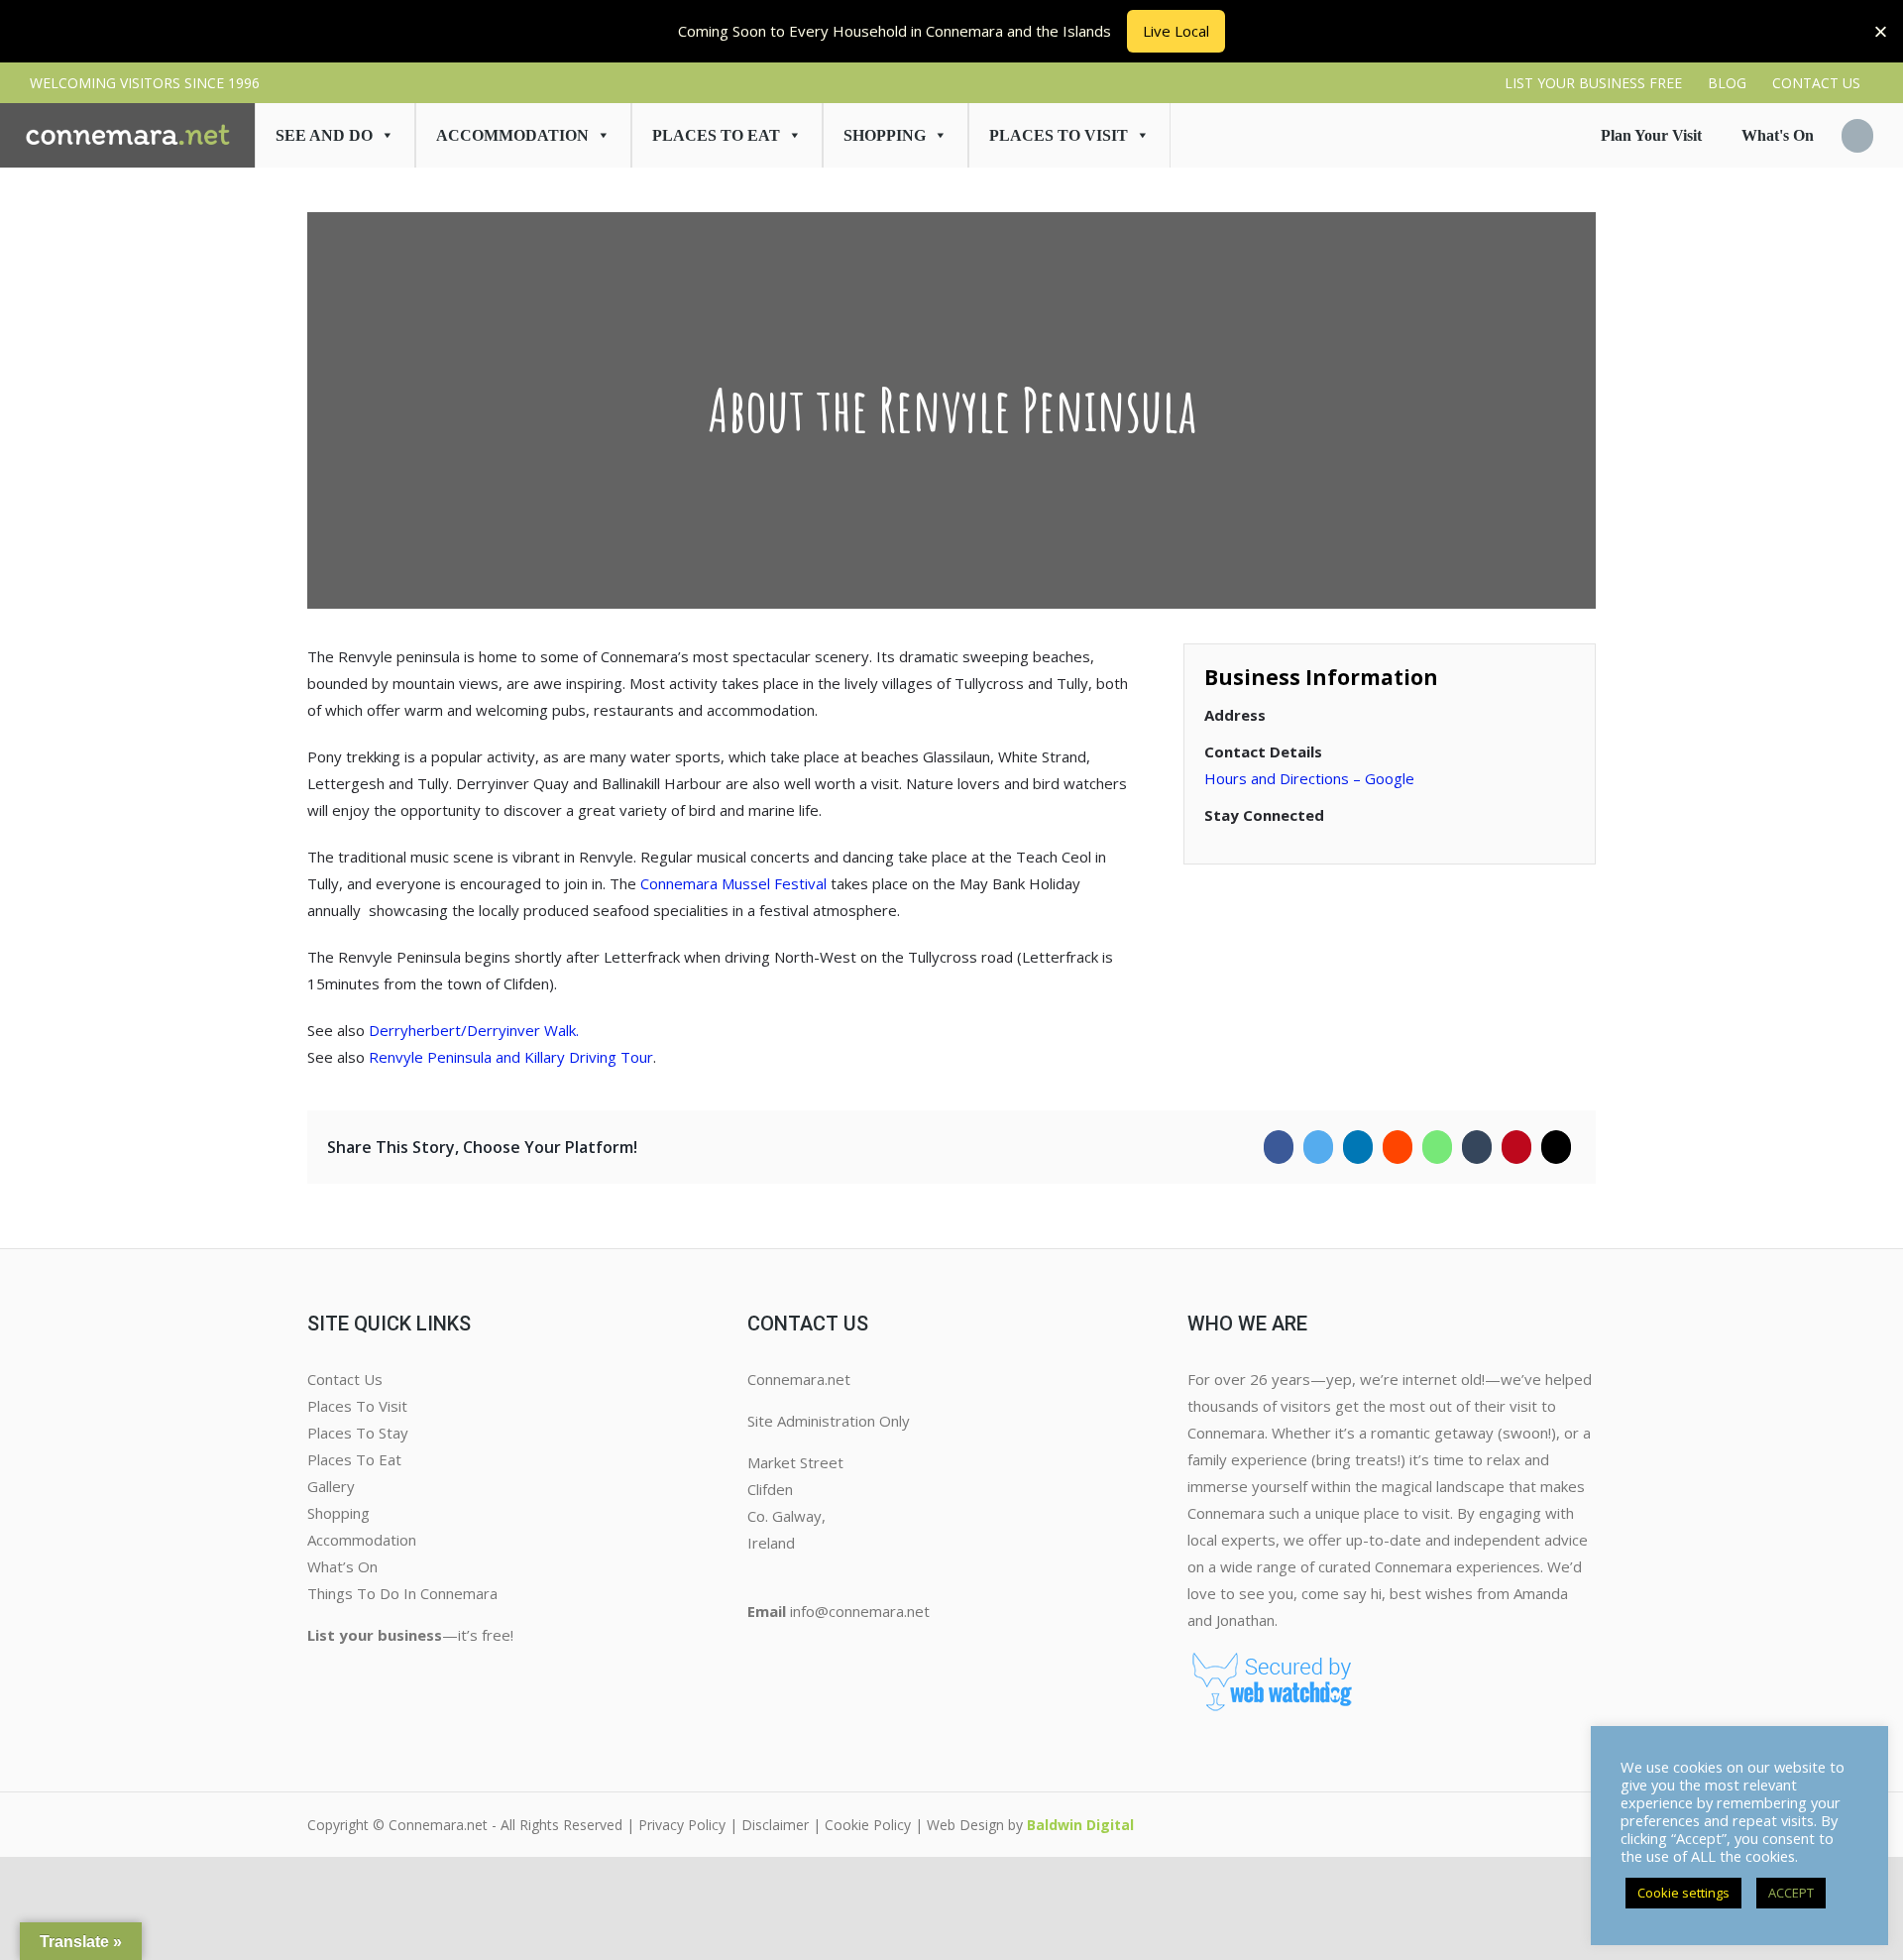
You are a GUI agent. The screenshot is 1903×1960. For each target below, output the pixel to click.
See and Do (324, 135)
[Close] (1881, 31)
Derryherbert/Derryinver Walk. (474, 1030)
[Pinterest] (1516, 1147)
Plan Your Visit (1651, 135)
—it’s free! (410, 1635)
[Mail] (1556, 1147)
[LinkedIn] (1358, 1147)
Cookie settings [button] (1683, 1893)
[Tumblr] (1477, 1147)
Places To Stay (358, 1433)
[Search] (1857, 136)
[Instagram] (771, 1652)
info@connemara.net (860, 1611)
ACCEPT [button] (1791, 1893)
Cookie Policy (868, 1825)
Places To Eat (716, 135)
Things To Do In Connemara (402, 1593)
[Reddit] (1398, 1147)
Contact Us (345, 1379)
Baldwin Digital (1080, 1825)
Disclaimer (775, 1825)
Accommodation (512, 135)
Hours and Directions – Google (1309, 778)
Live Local (1176, 31)
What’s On (342, 1566)
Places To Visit (357, 1406)
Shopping (885, 135)
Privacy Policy (682, 1825)
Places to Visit (1059, 135)
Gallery (331, 1486)
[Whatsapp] (1437, 1147)
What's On (1778, 135)
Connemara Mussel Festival (733, 883)
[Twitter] (1318, 1147)
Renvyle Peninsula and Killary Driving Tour (511, 1057)
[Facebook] (1279, 1147)
